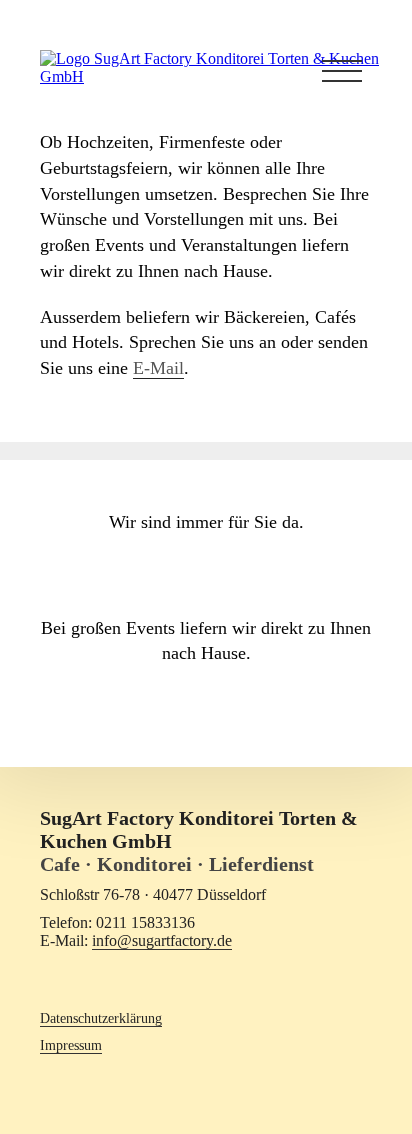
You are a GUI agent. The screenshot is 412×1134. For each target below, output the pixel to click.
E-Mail (158, 368)
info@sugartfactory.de (162, 940)
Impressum (71, 1045)
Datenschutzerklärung (101, 1018)
